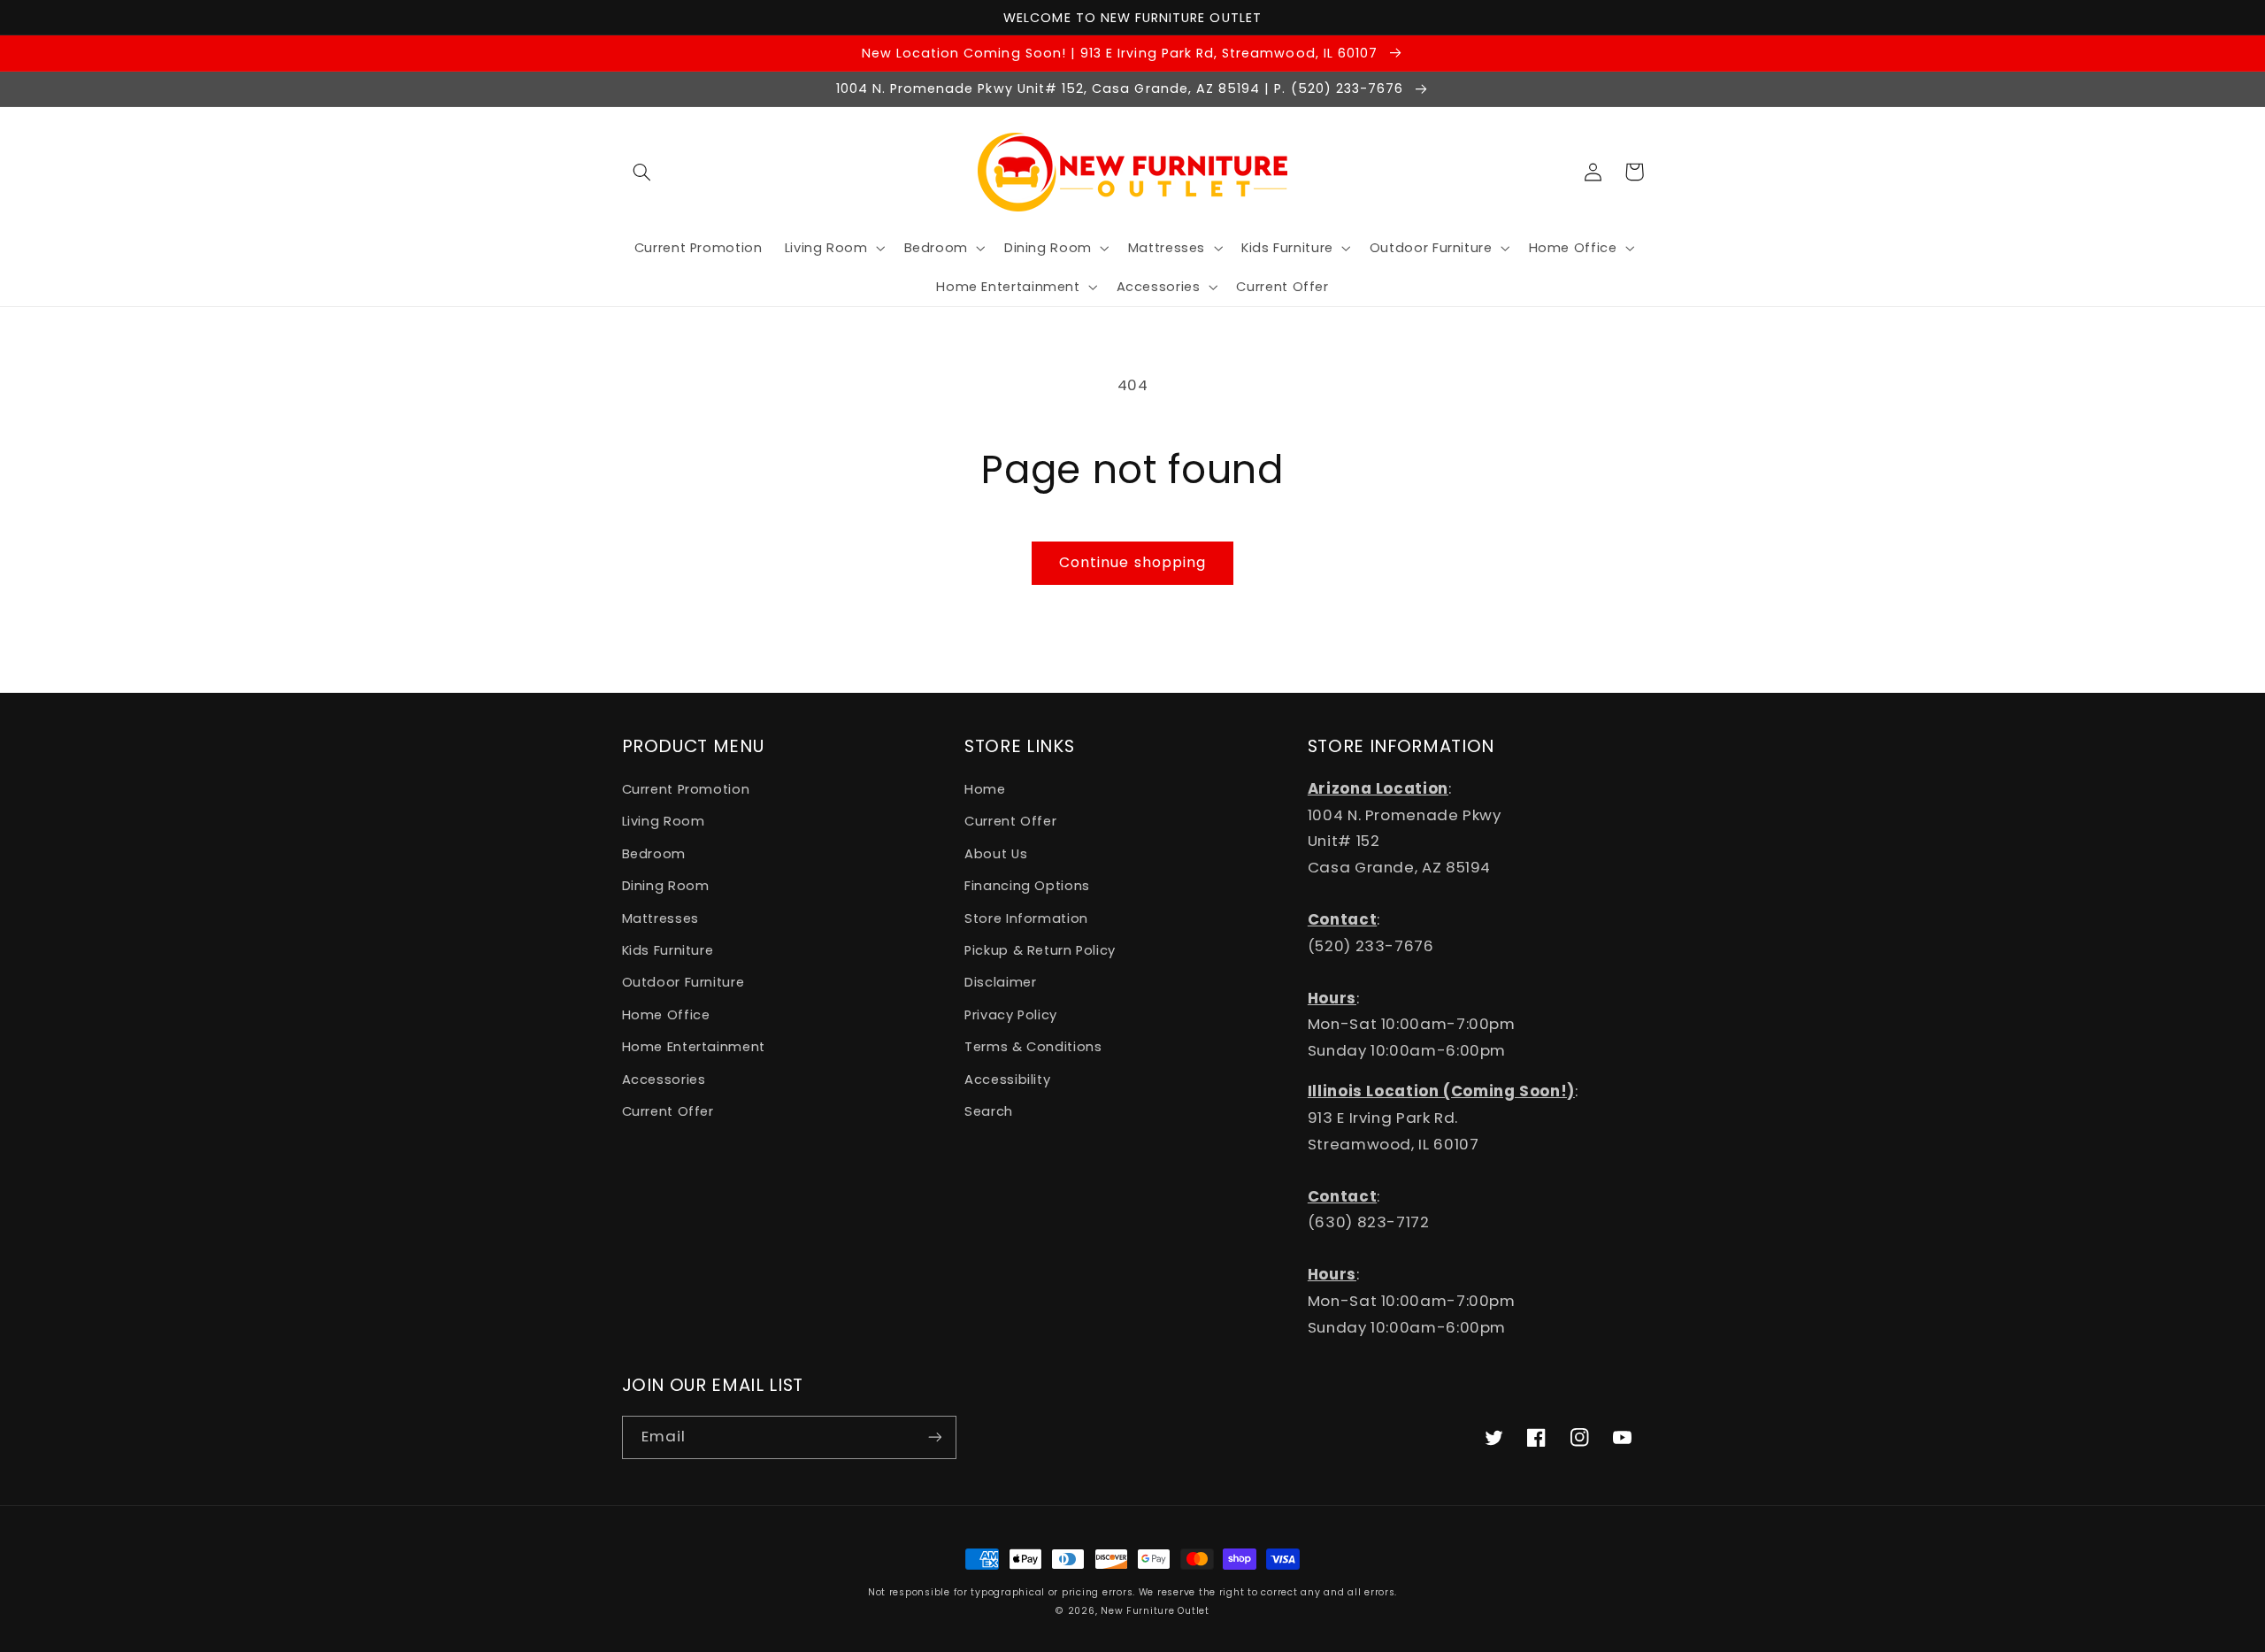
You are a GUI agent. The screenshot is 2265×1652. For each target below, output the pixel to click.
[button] (642, 172)
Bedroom (654, 854)
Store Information (1026, 918)
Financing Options (1027, 886)
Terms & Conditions (1033, 1047)
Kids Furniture (668, 950)
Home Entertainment (694, 1047)
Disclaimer (1000, 982)
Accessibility (1007, 1080)
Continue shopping (1132, 562)
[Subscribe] (934, 1437)
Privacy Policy (1011, 1015)
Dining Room (666, 886)
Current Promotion (686, 789)
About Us (996, 854)
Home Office (666, 1015)
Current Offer (668, 1111)
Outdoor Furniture (683, 982)
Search (989, 1111)
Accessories (664, 1080)
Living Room (664, 821)
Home (985, 789)
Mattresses (660, 918)
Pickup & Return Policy (1040, 950)
